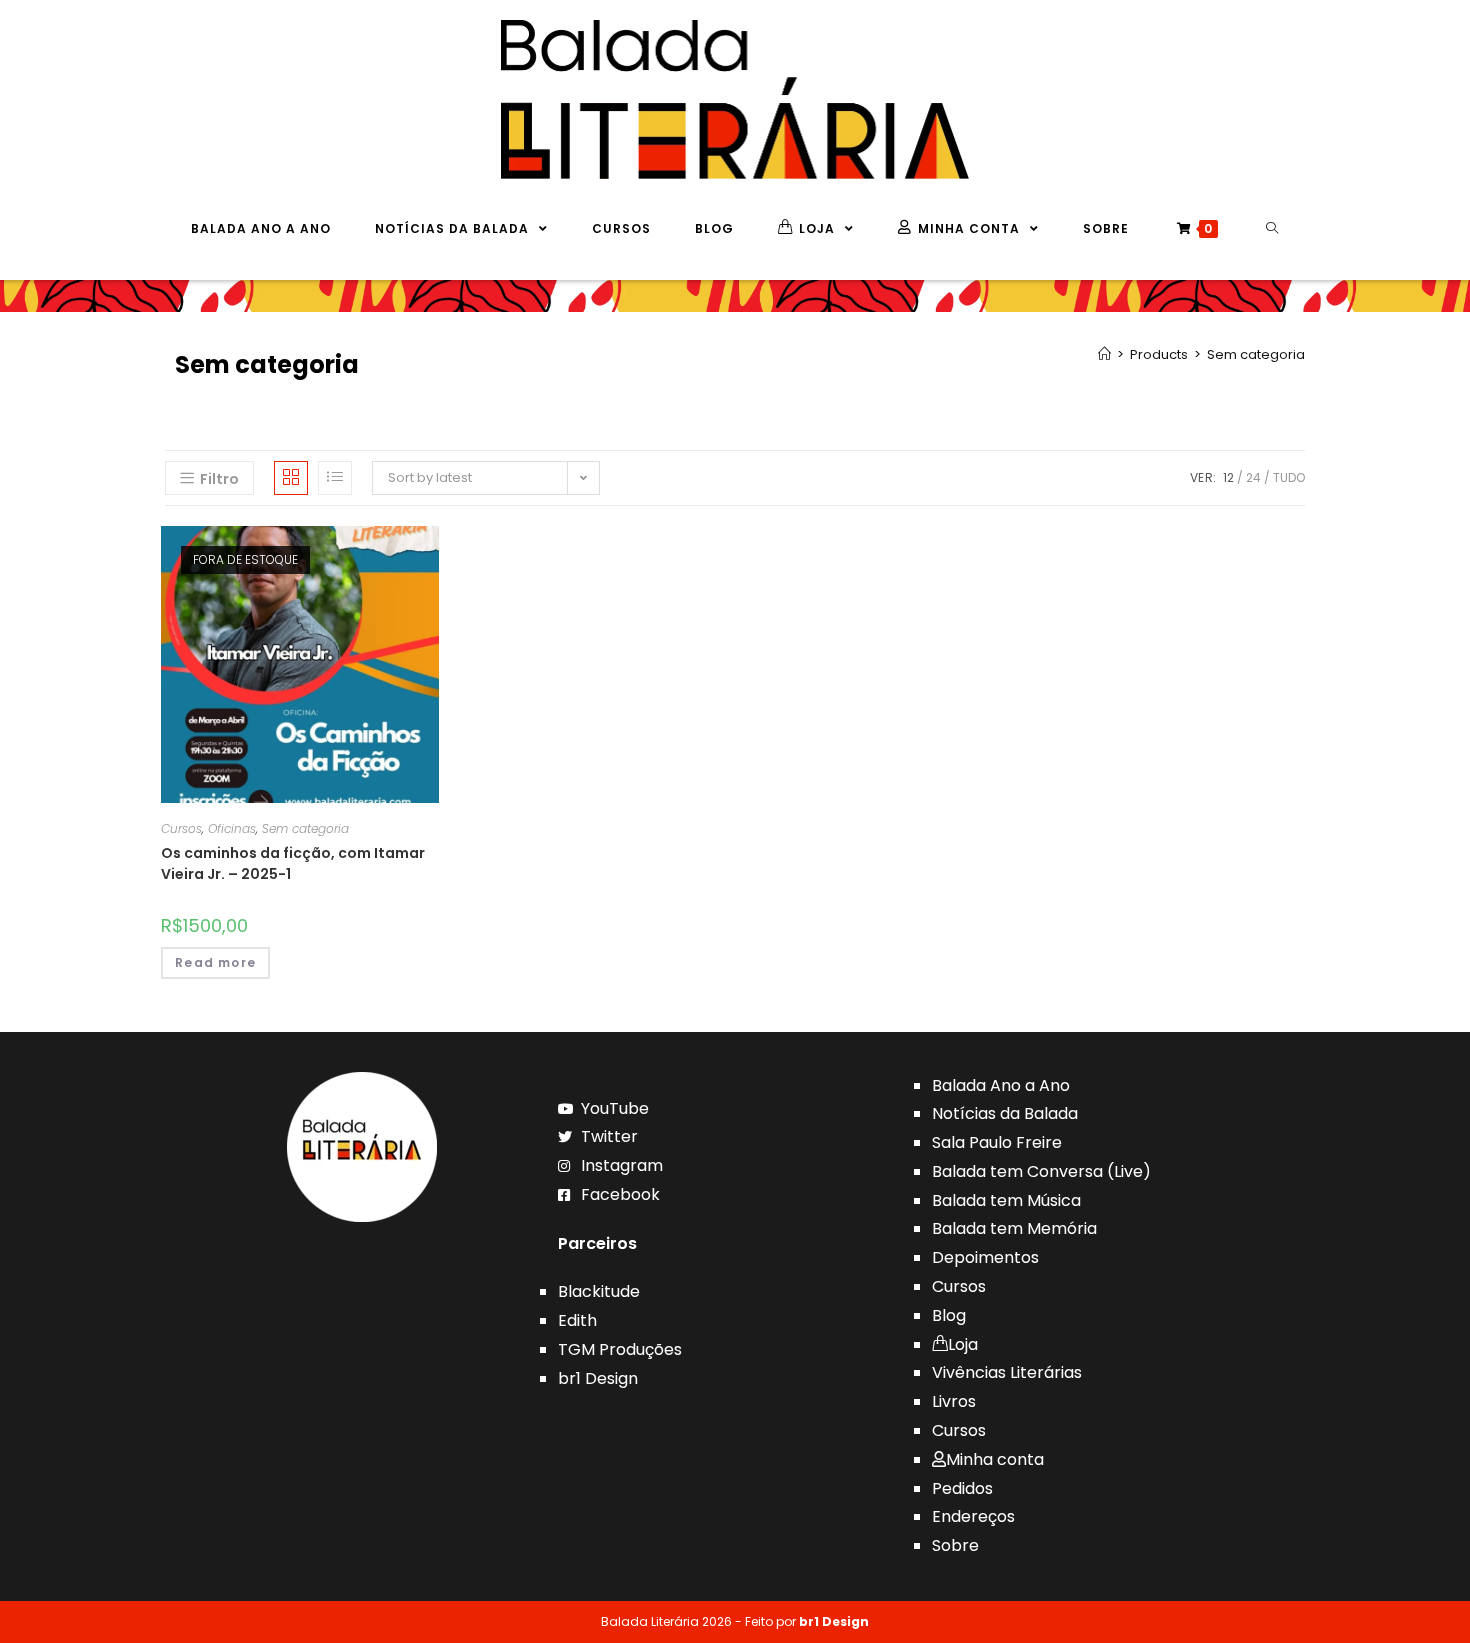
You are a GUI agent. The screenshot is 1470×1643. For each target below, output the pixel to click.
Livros (954, 1401)
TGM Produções (620, 1349)
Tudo (1289, 477)
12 (1228, 477)
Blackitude (599, 1291)
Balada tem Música (1006, 1200)
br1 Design (598, 1378)
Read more (215, 962)
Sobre (955, 1545)
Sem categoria (305, 828)
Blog (949, 1315)
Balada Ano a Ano (1001, 1085)
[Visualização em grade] (291, 478)
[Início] (1104, 354)
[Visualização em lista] (335, 478)
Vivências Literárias (1007, 1372)
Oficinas (232, 828)
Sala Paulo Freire (997, 1142)
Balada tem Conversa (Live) (1041, 1171)
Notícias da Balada (1005, 1113)
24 (1253, 477)
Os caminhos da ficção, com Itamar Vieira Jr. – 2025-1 (293, 863)
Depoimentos (985, 1257)
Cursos (181, 828)
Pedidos (962, 1488)
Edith (577, 1320)
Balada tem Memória (1014, 1228)
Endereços (973, 1516)
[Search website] (1272, 229)
